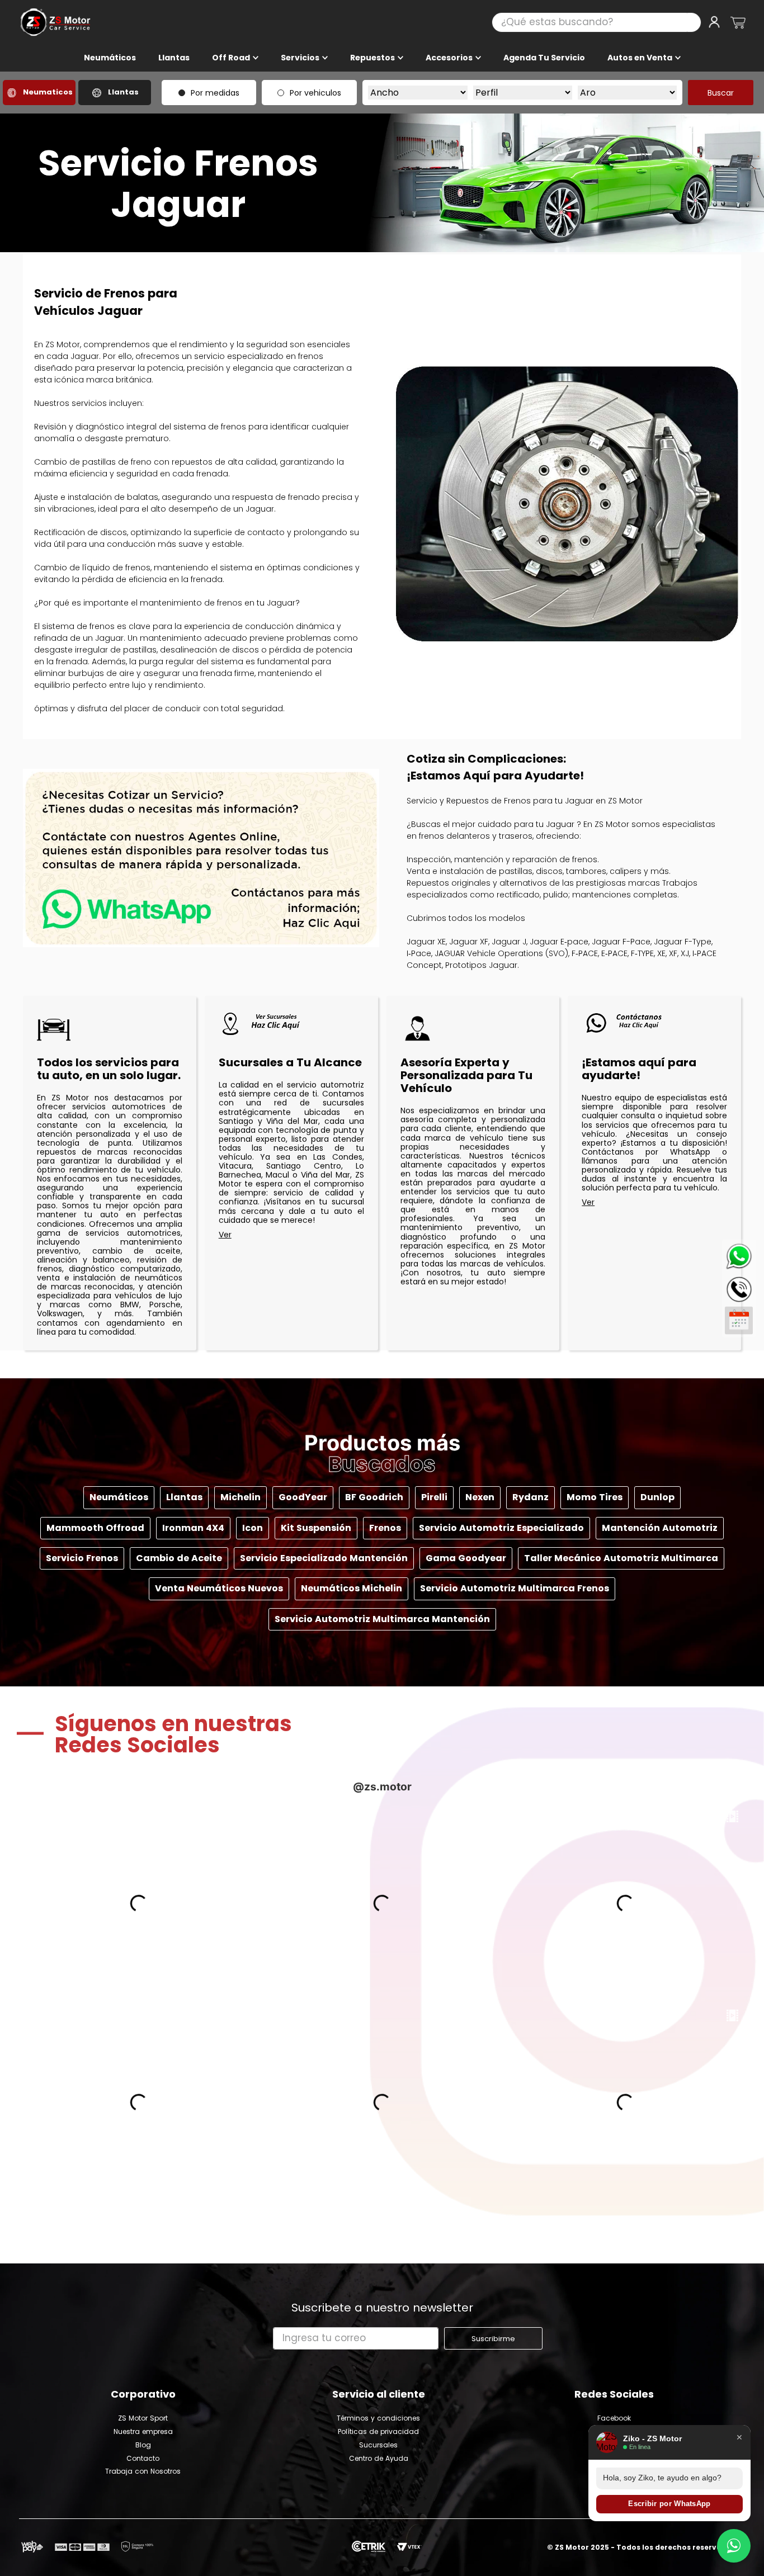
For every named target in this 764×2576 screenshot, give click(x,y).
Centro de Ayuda (379, 2459)
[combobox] (596, 22)
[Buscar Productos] (694, 22)
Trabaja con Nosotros (143, 2471)
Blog (143, 2445)
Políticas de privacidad (378, 2432)
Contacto (143, 2459)
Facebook (614, 2418)
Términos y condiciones (378, 2418)
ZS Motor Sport (143, 2418)
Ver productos (291, 1235)
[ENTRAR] (715, 22)
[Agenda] (739, 1320)
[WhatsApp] (739, 1256)
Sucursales (378, 2445)
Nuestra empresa (143, 2432)
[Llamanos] (739, 1287)
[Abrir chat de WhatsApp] (734, 2546)
